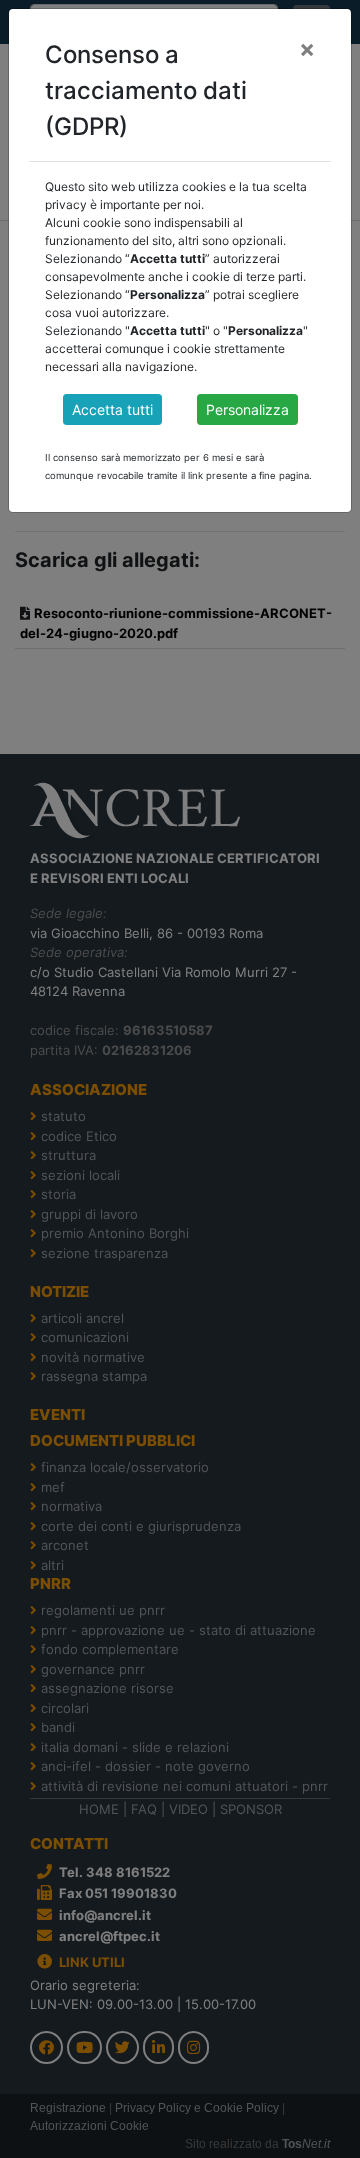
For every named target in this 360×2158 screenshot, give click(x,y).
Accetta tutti (112, 409)
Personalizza (247, 409)
